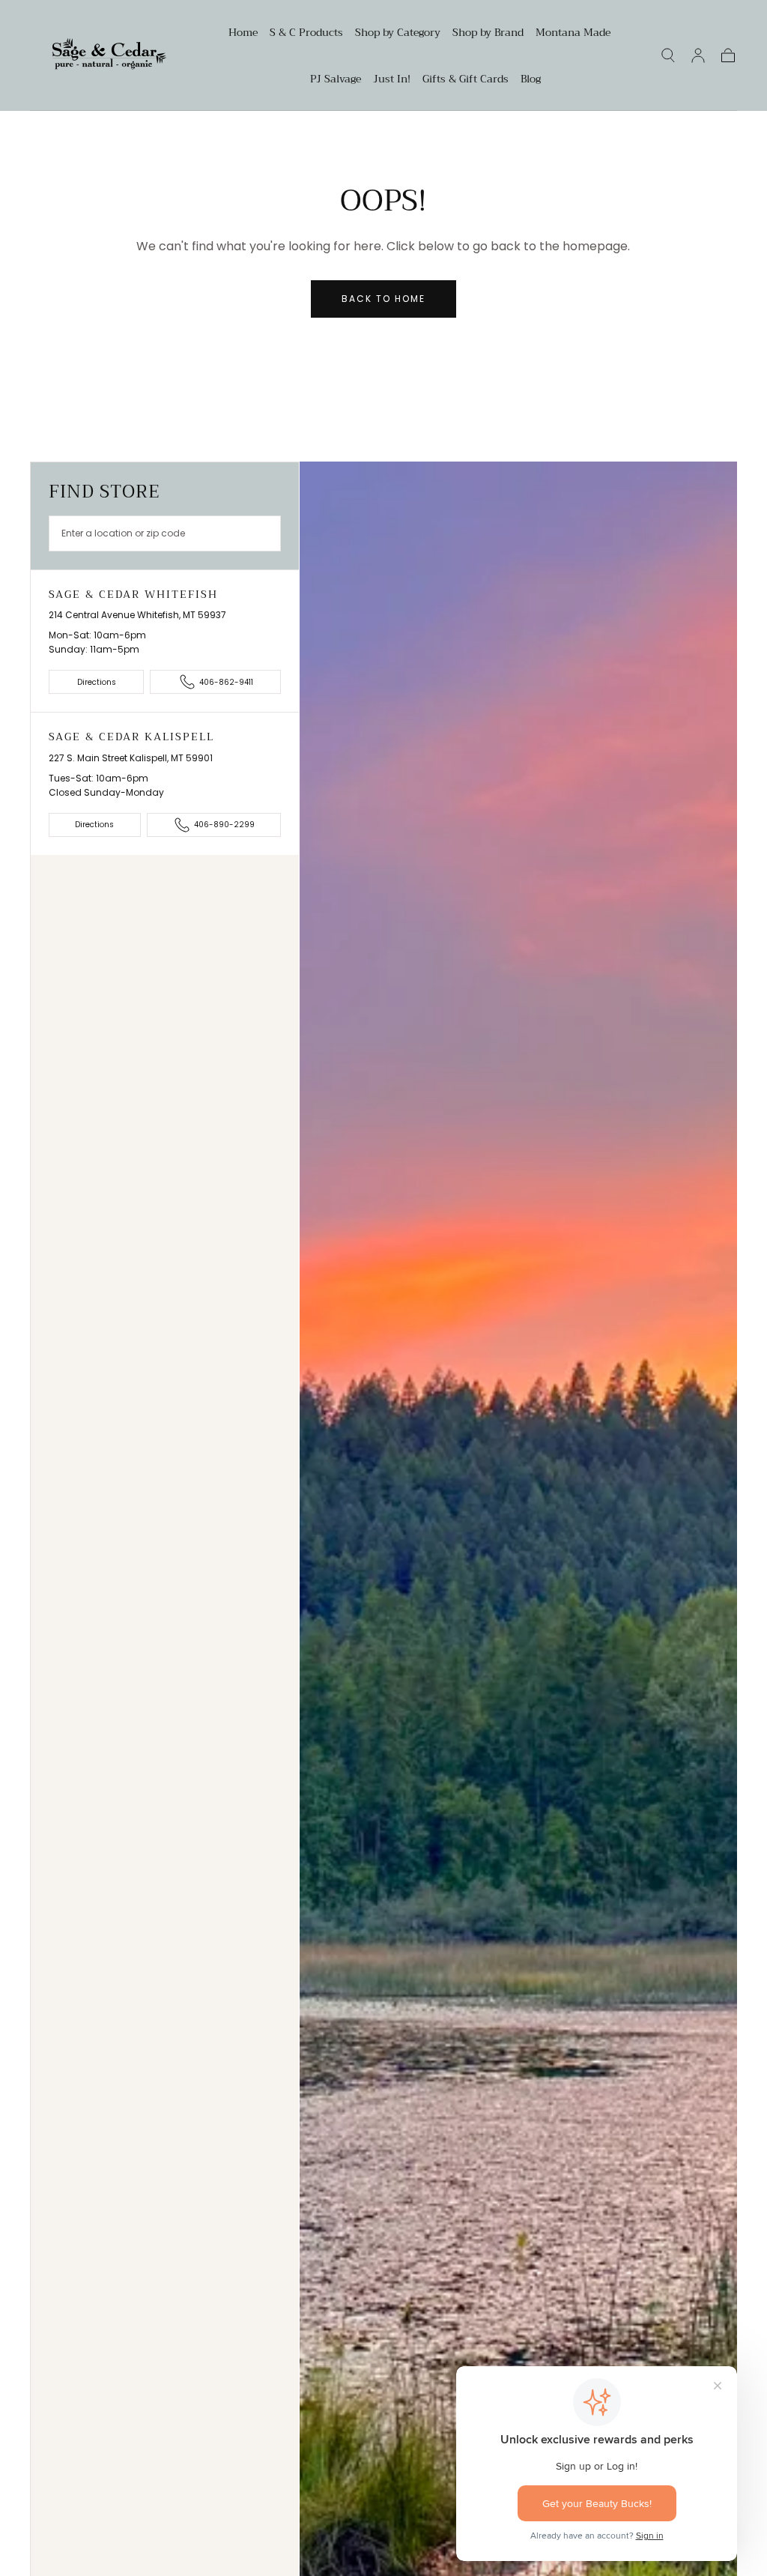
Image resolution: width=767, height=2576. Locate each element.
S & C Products (306, 34)
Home (243, 34)
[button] (668, 55)
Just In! (392, 80)
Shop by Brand (488, 34)
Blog (531, 80)
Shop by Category (398, 34)
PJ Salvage (336, 80)
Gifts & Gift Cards (466, 80)
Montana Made (573, 34)
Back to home (383, 299)
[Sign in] (698, 55)
